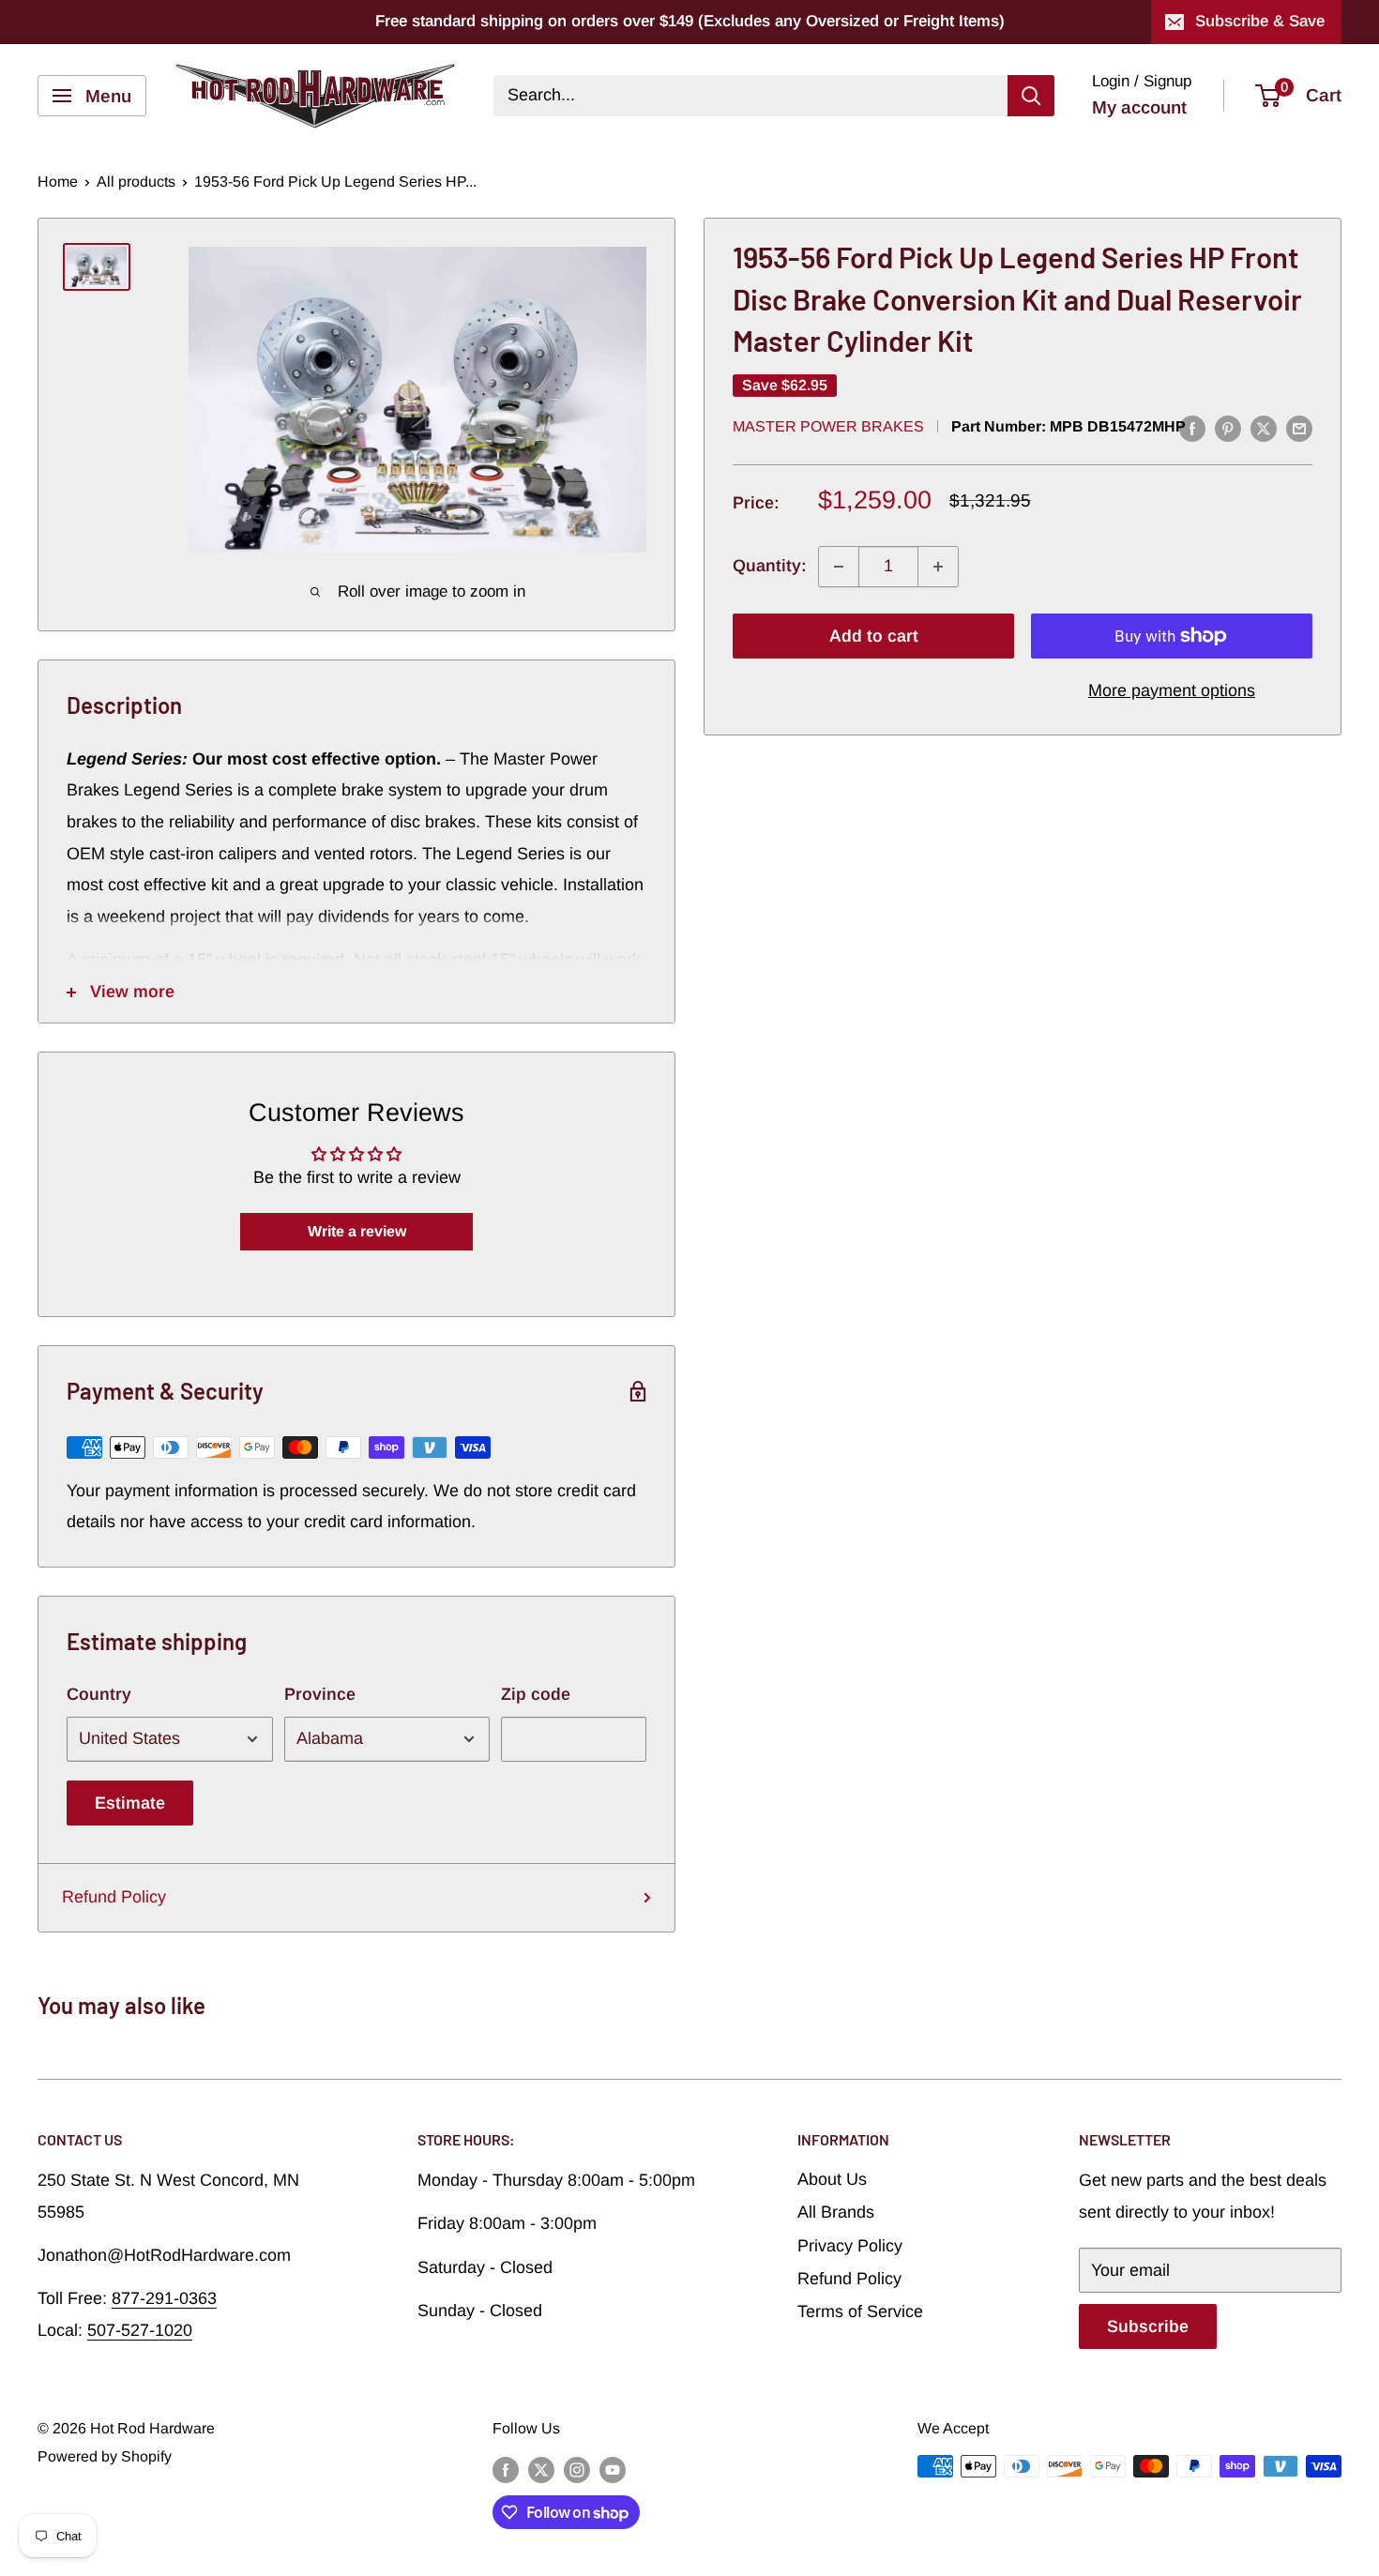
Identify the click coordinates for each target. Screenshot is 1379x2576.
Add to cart (874, 636)
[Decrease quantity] (839, 567)
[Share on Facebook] (1192, 428)
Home (58, 182)
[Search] (1031, 96)
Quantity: (770, 566)
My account (1139, 107)
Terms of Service (860, 2311)
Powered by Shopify (105, 2456)
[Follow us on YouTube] (613, 2469)
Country (99, 1694)
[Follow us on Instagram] (577, 2469)
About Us (832, 2179)
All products (136, 182)
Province (320, 1694)
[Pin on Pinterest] (1228, 428)
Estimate (130, 1803)
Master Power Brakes (828, 426)
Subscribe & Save (1260, 21)
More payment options (1172, 690)
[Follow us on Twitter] (541, 2469)
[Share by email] (1299, 428)
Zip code (536, 1694)
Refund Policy (114, 1897)
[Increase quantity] (938, 567)
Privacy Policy (850, 2246)
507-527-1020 (140, 2330)
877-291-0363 (164, 2298)
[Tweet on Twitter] (1264, 428)
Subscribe (1148, 2326)
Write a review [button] (357, 1231)
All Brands (836, 2212)
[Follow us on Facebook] (506, 2469)
